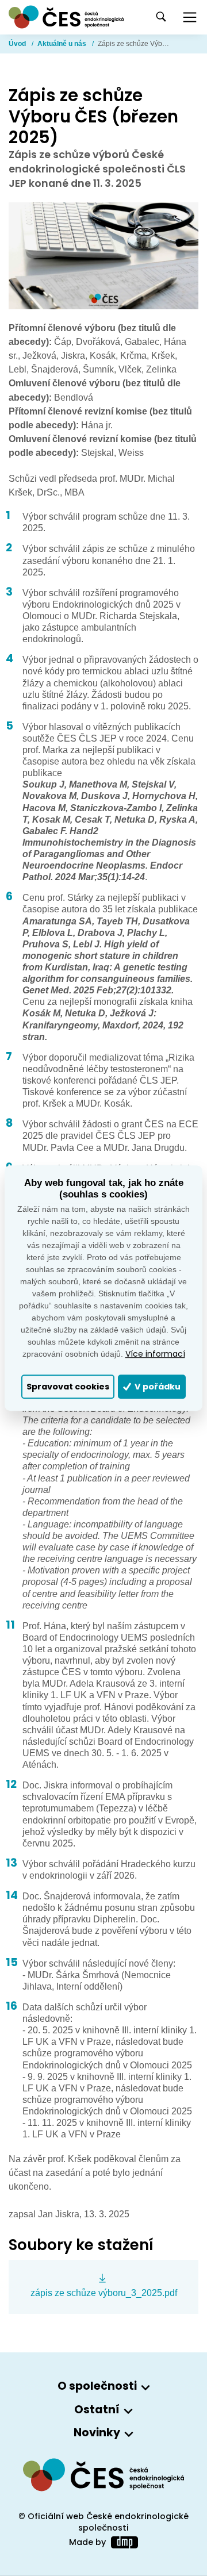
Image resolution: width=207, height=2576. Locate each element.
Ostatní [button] (97, 2410)
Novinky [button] (97, 2433)
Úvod (18, 44)
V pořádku (157, 1387)
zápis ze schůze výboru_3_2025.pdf (104, 2293)
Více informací (155, 1354)
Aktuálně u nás (63, 44)
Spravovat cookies (68, 1387)
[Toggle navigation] (190, 17)
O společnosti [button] (97, 2387)
